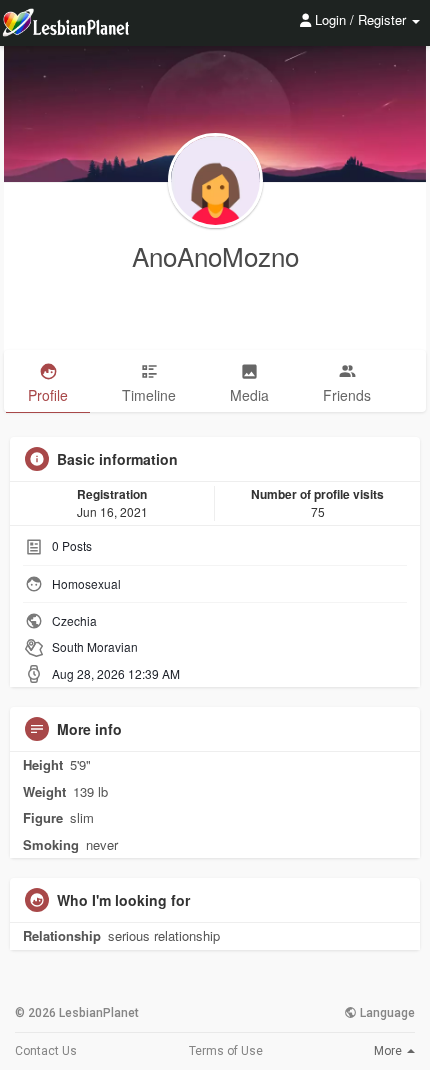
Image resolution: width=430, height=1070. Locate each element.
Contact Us (46, 1051)
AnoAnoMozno (215, 255)
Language (386, 1013)
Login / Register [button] (360, 19)
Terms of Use (226, 1051)
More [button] (389, 1051)
